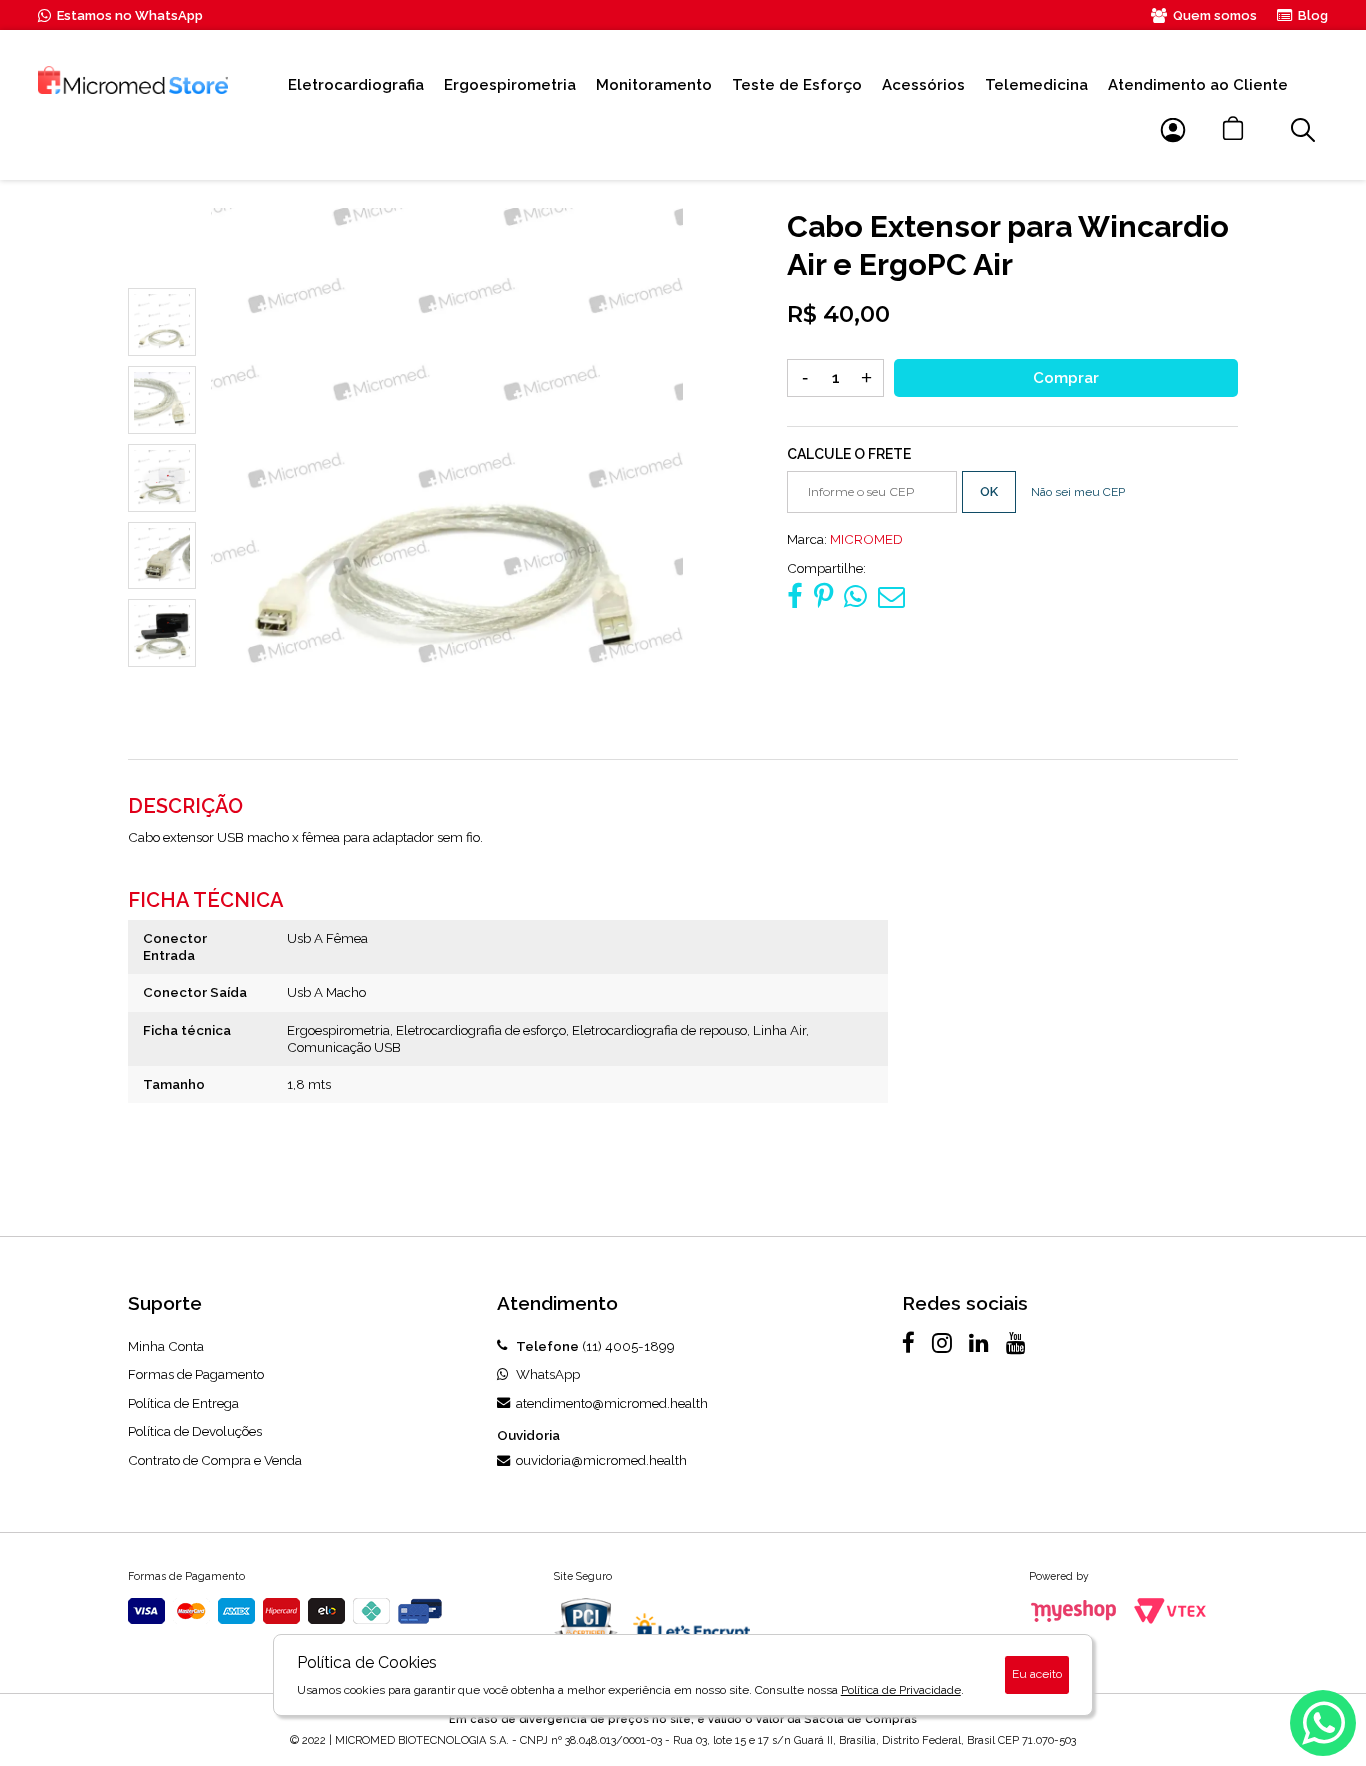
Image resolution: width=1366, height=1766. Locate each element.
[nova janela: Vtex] (1170, 1611)
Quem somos (1215, 15)
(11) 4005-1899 (595, 1346)
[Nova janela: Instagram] (942, 1343)
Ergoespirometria (510, 85)
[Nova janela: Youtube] (1016, 1343)
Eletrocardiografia (356, 85)
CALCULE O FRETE (849, 454)
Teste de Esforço (797, 85)
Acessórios (923, 85)
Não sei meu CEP (1078, 492)
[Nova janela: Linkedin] (979, 1343)
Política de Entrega (183, 1403)
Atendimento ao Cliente (1198, 85)
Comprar (1066, 378)
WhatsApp (548, 1374)
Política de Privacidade (901, 1690)
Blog (1313, 15)
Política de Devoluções (195, 1431)
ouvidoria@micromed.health (601, 1460)
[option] (447, 444)
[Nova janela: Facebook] (908, 1343)
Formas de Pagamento (196, 1374)
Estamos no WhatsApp (130, 15)
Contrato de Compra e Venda (215, 1460)
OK (989, 491)
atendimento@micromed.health (612, 1403)
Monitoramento (654, 85)
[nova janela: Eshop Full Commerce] (1074, 1611)
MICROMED (866, 539)
